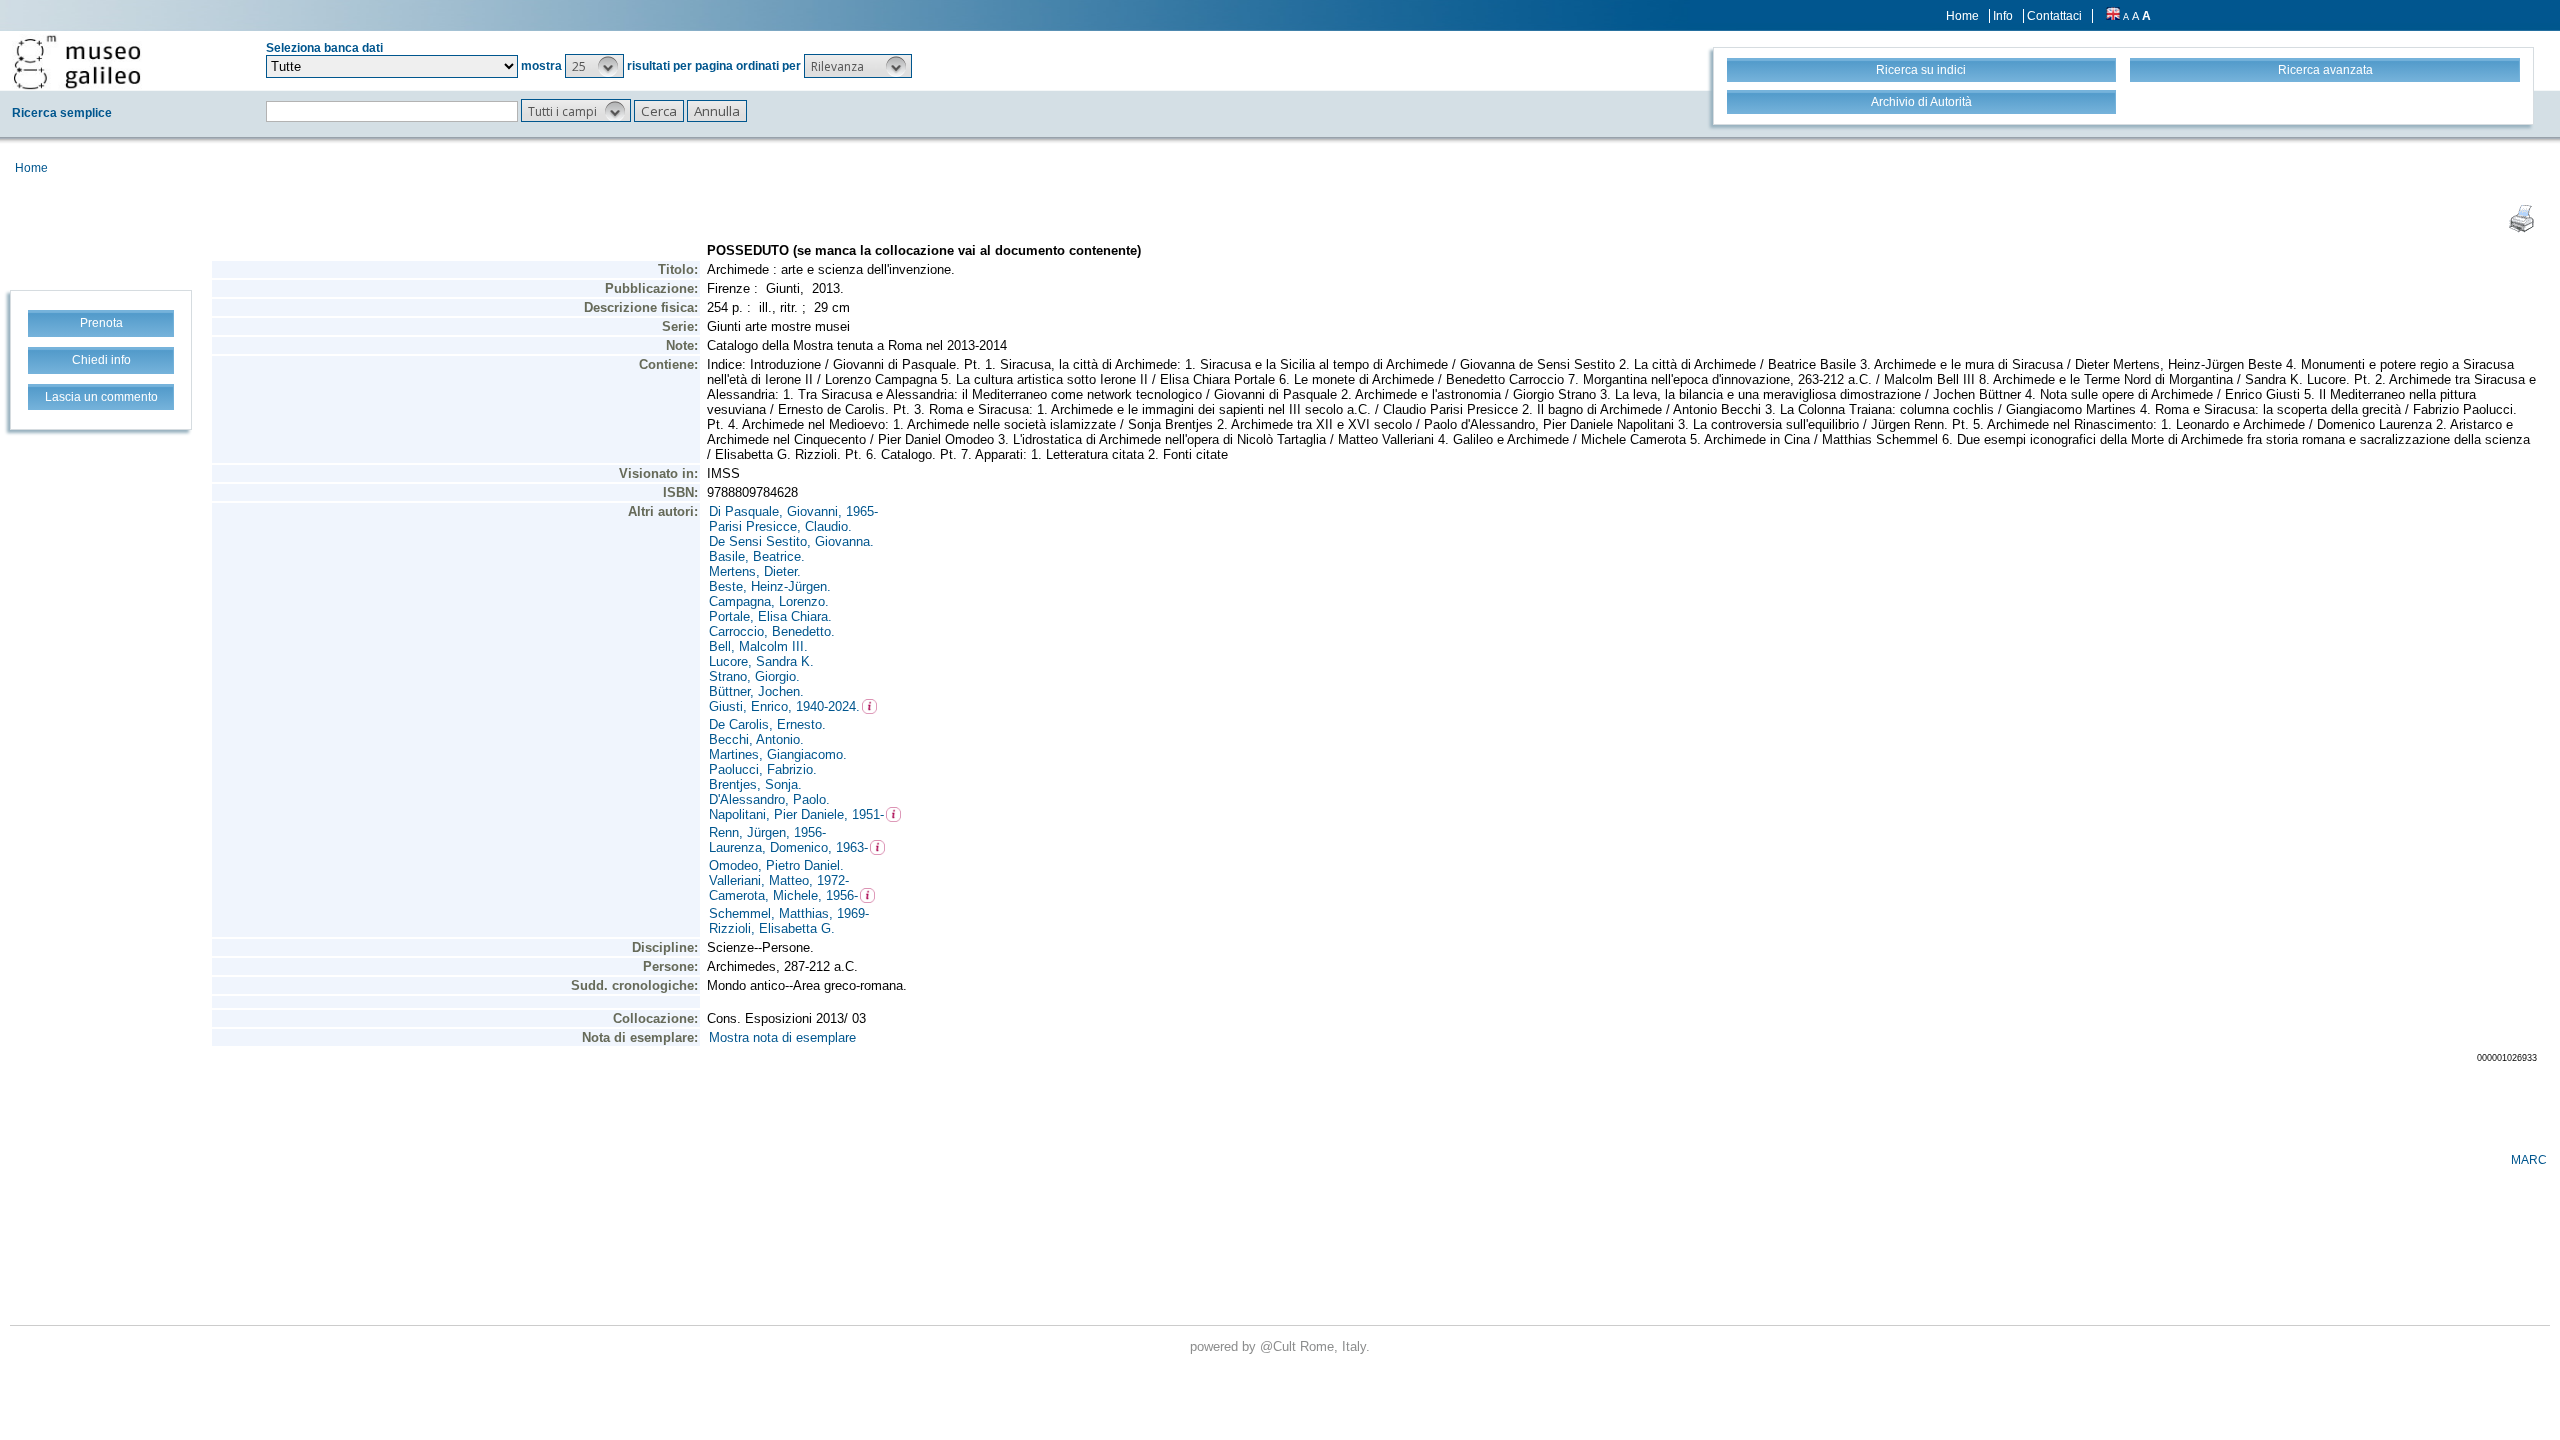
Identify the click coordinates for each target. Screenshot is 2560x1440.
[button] (594, 66)
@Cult (1280, 1346)
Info (2003, 16)
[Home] (77, 62)
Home (1962, 16)
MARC (2529, 1160)
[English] (2113, 16)
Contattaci (2054, 16)
